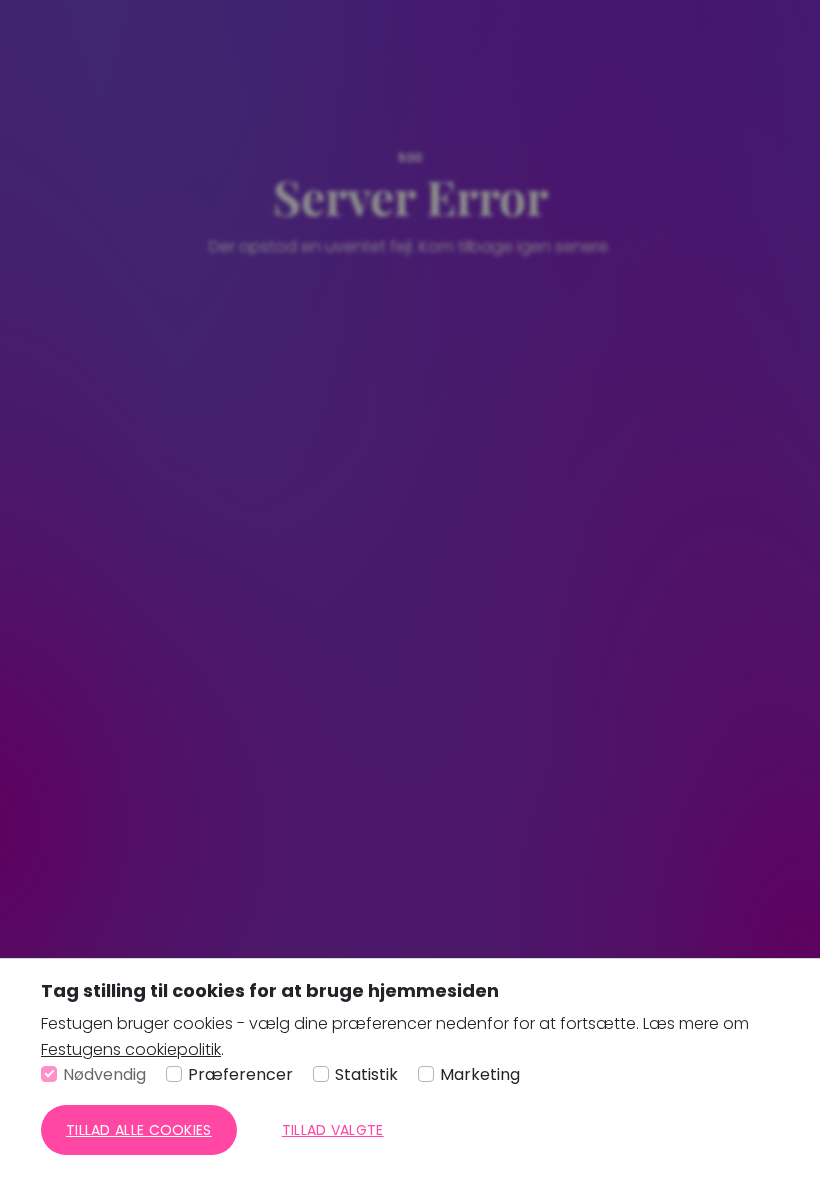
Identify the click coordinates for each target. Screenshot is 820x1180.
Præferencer (240, 1074)
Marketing (480, 1074)
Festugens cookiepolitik (131, 1049)
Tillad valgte (333, 1130)
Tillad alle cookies (139, 1130)
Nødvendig (104, 1074)
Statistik (366, 1074)
